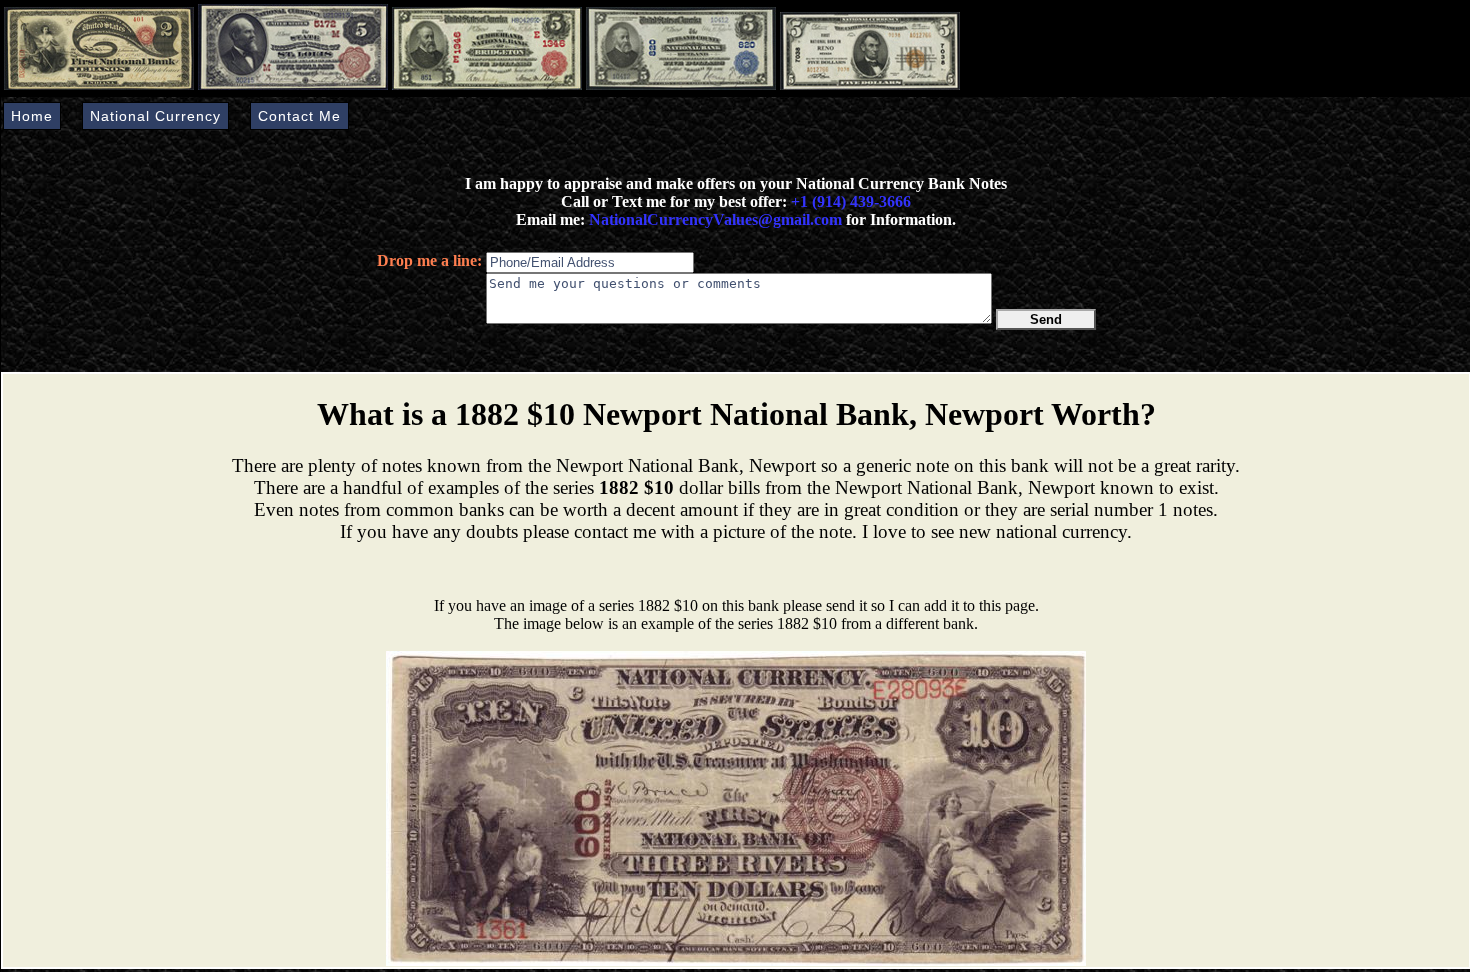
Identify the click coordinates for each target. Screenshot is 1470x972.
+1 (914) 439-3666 (851, 201)
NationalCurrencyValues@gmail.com (713, 219)
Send (1046, 319)
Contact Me (299, 116)
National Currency (155, 116)
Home (32, 116)
